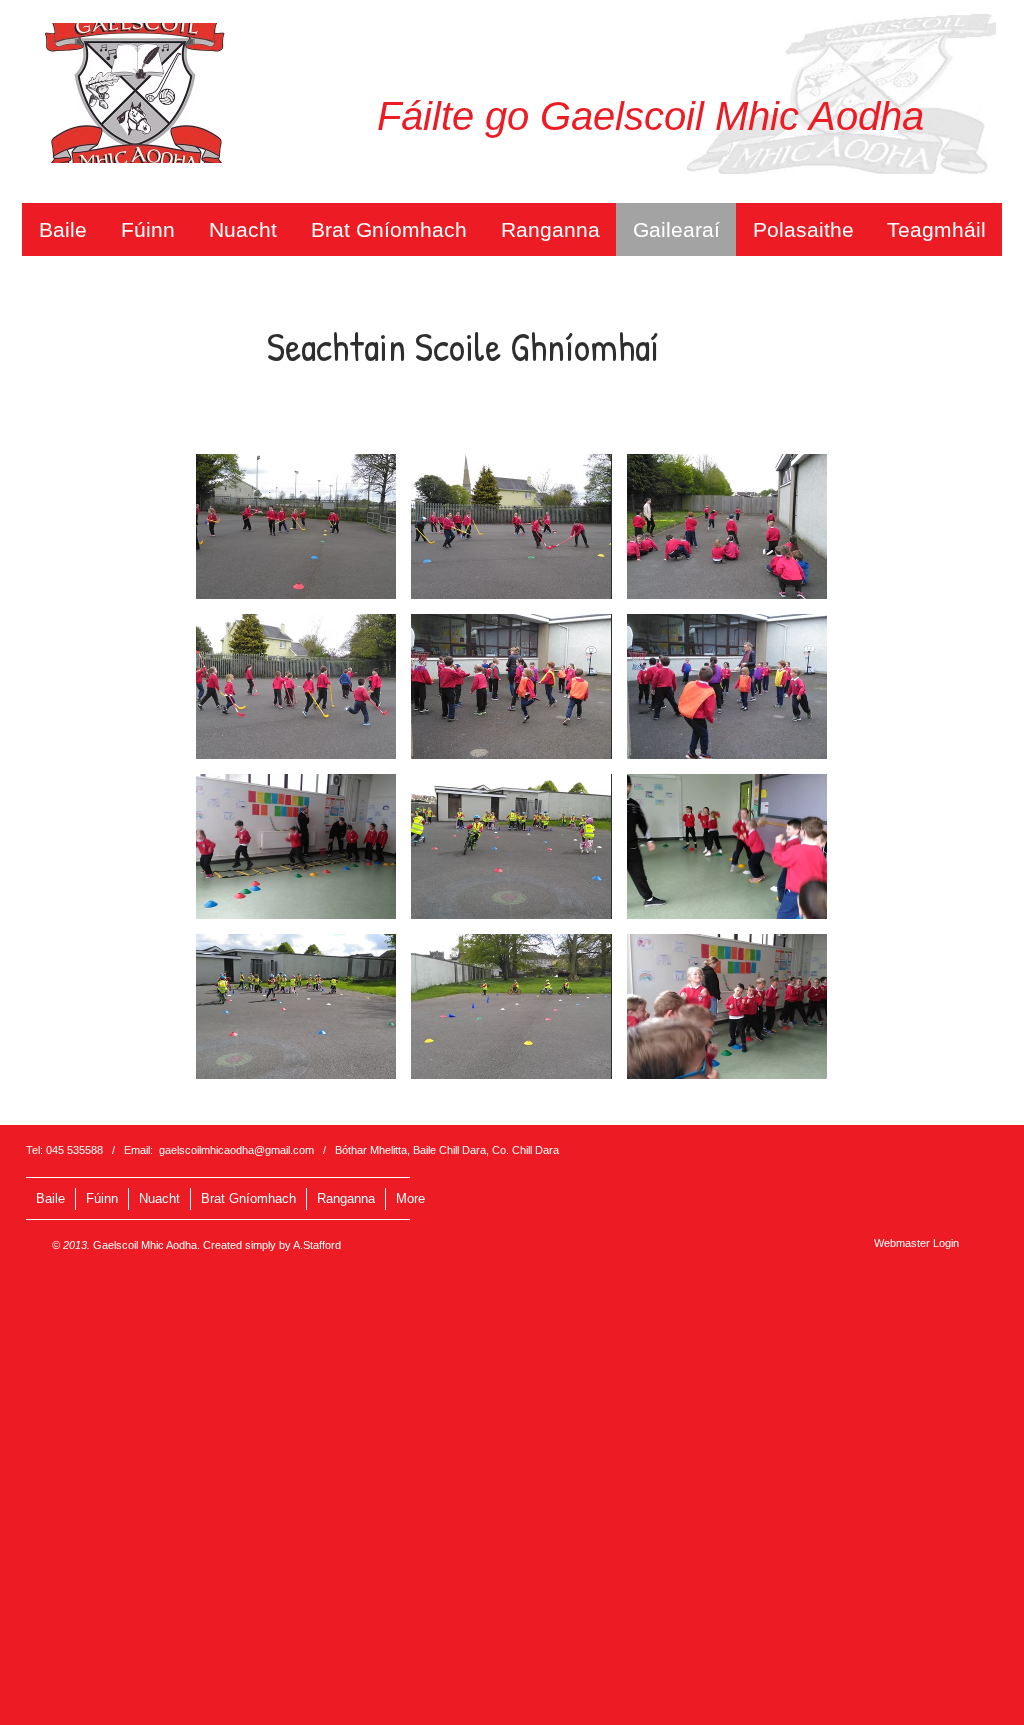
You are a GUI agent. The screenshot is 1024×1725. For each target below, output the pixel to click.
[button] (296, 526)
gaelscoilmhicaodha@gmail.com (236, 1150)
